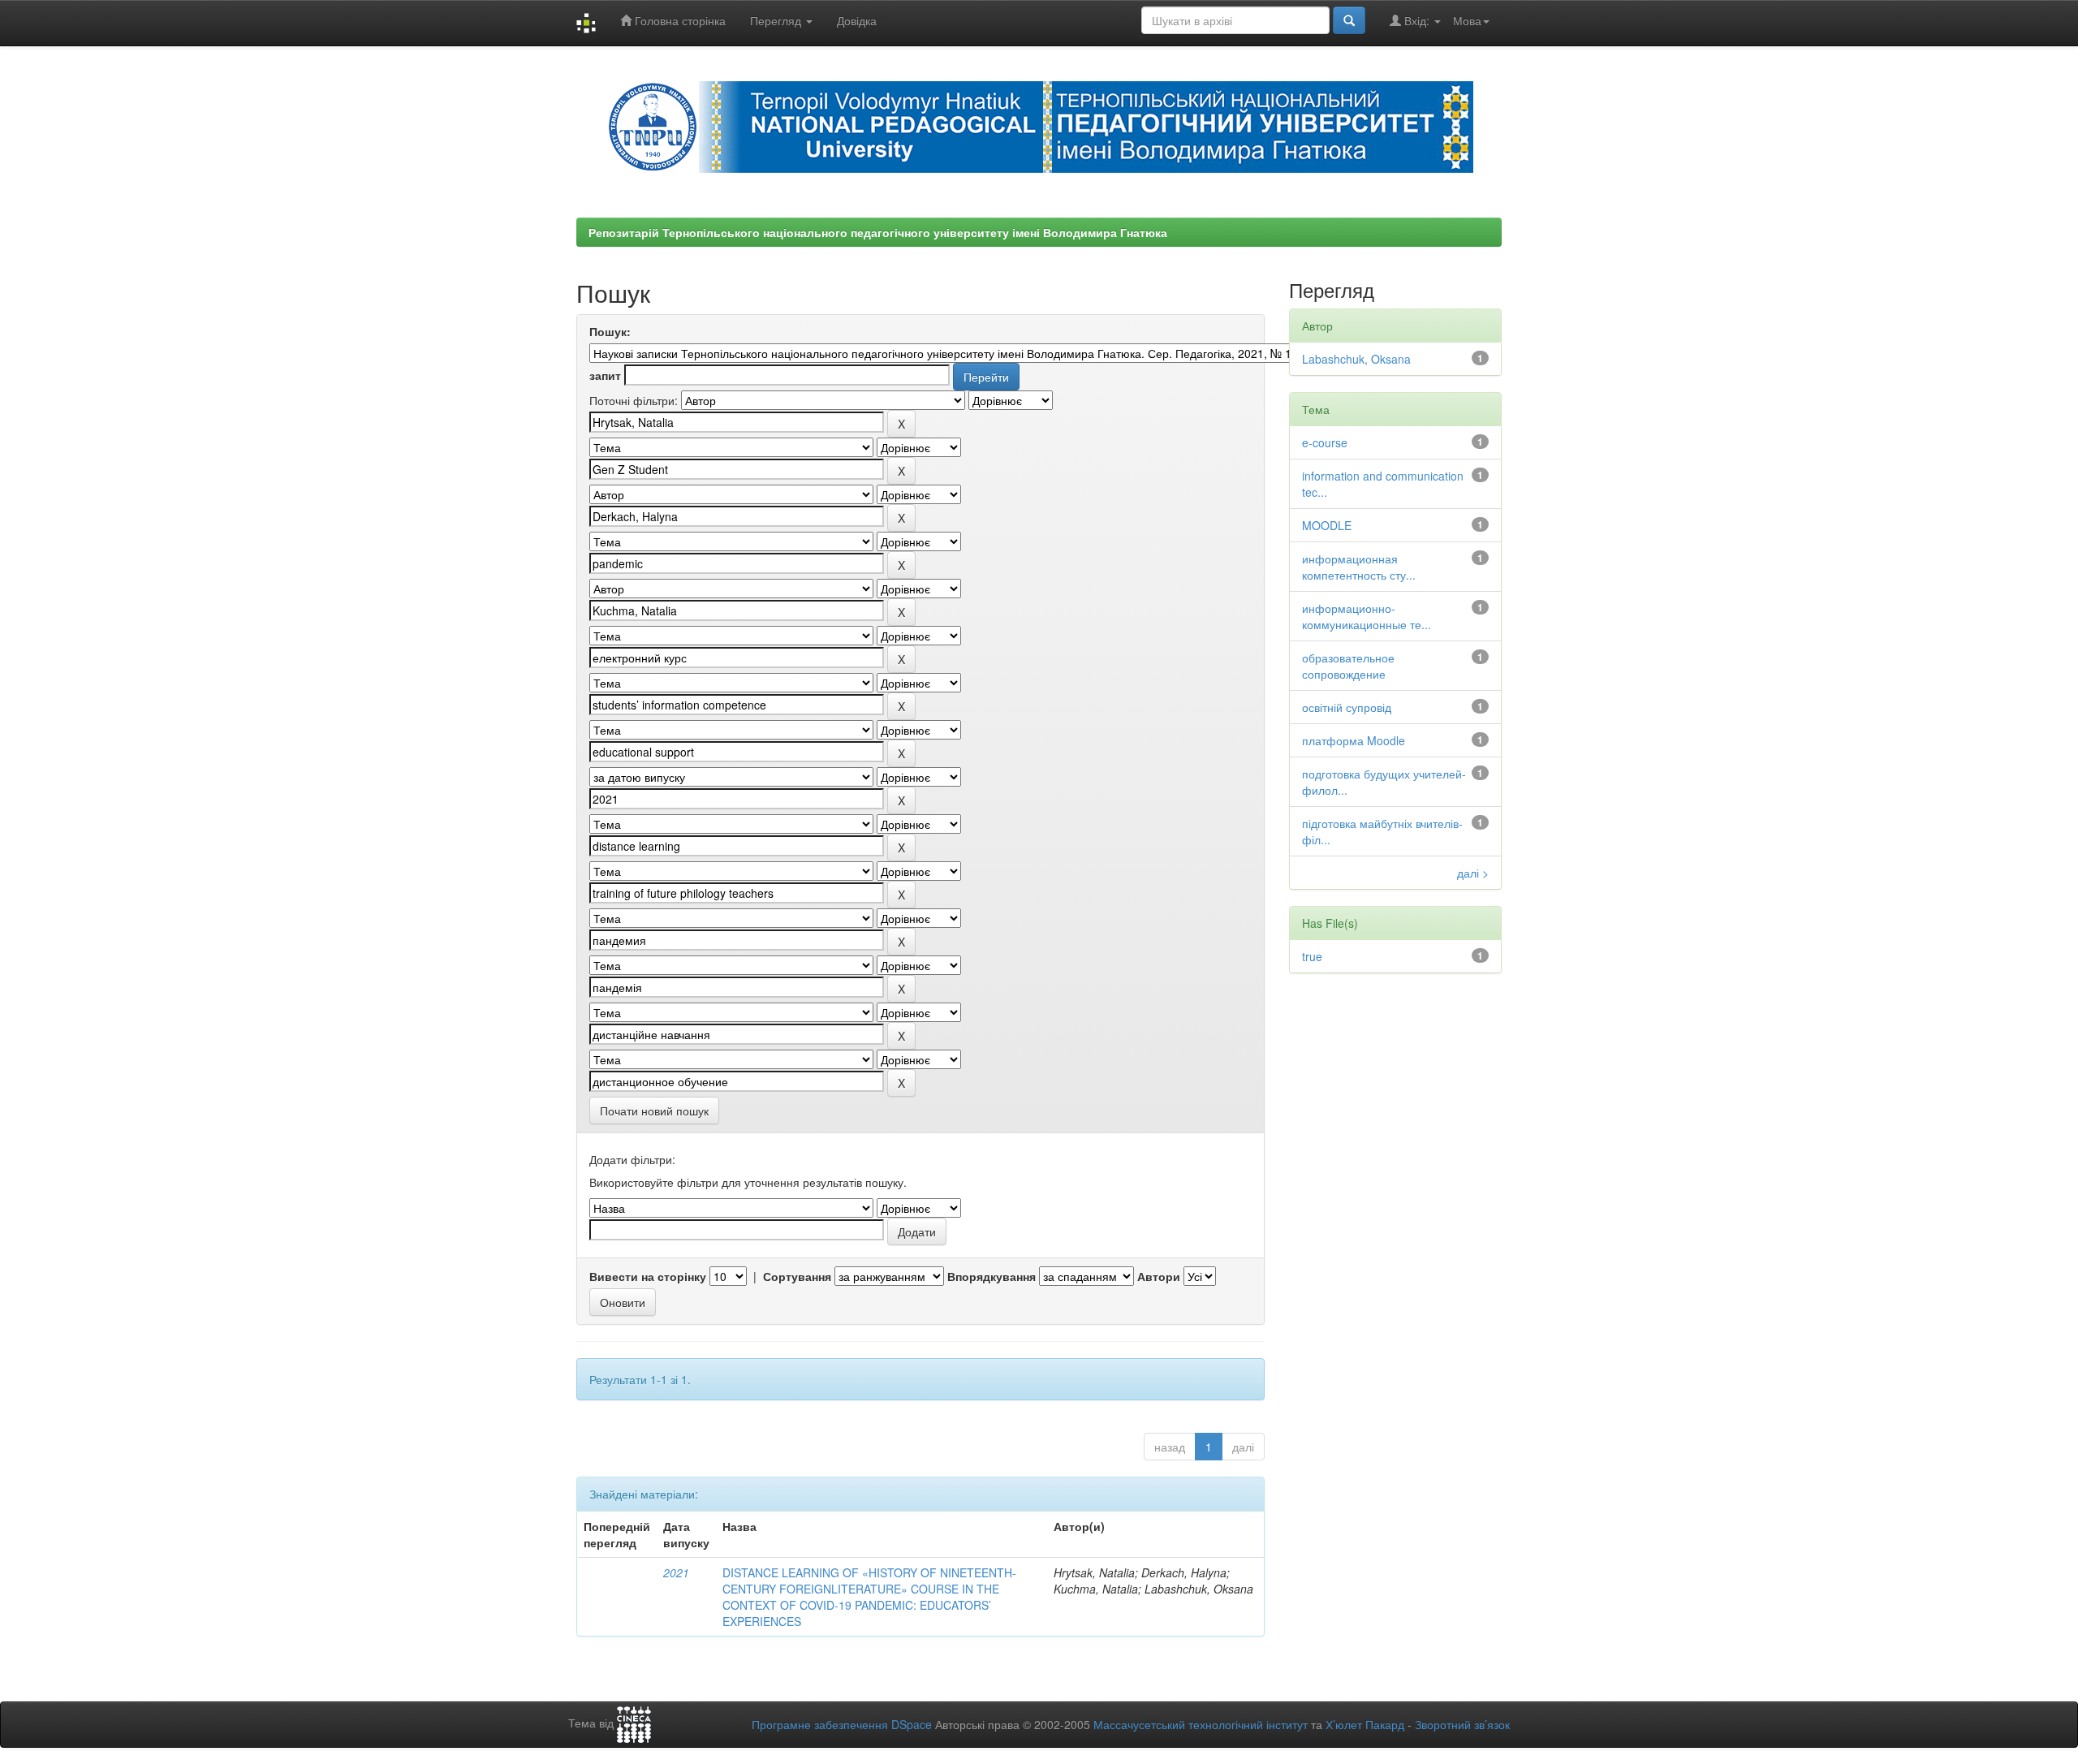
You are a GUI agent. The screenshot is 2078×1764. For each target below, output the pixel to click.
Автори (1159, 1276)
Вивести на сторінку (648, 1276)
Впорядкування (992, 1276)
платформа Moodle (1354, 740)
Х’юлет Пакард (1365, 1724)
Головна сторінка (679, 20)
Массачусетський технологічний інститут (1201, 1724)
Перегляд (777, 20)
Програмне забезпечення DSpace (842, 1724)
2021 (676, 1572)
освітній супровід (1347, 707)
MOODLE (1327, 525)
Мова (1467, 20)
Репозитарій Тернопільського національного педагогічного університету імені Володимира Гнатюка (878, 232)
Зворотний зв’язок (1462, 1724)
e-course (1325, 442)
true (1312, 956)
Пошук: (610, 331)
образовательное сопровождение (1348, 666)
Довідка (857, 20)
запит (605, 375)
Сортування (797, 1276)
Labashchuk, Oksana (1356, 359)
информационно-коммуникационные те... (1367, 616)
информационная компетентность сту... (1359, 567)
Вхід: (1417, 20)
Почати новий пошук (654, 1111)
